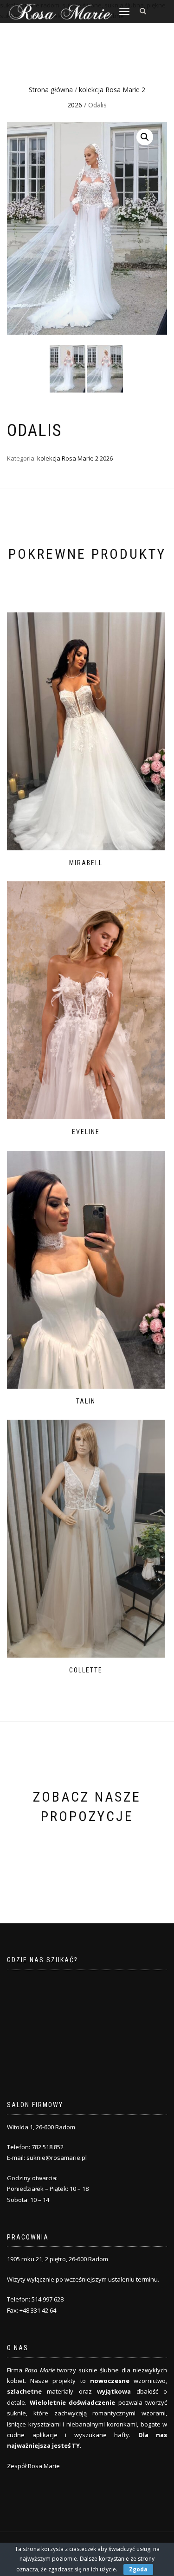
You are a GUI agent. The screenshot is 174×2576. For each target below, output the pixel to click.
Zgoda (138, 2569)
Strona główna (51, 90)
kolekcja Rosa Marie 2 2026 (75, 458)
